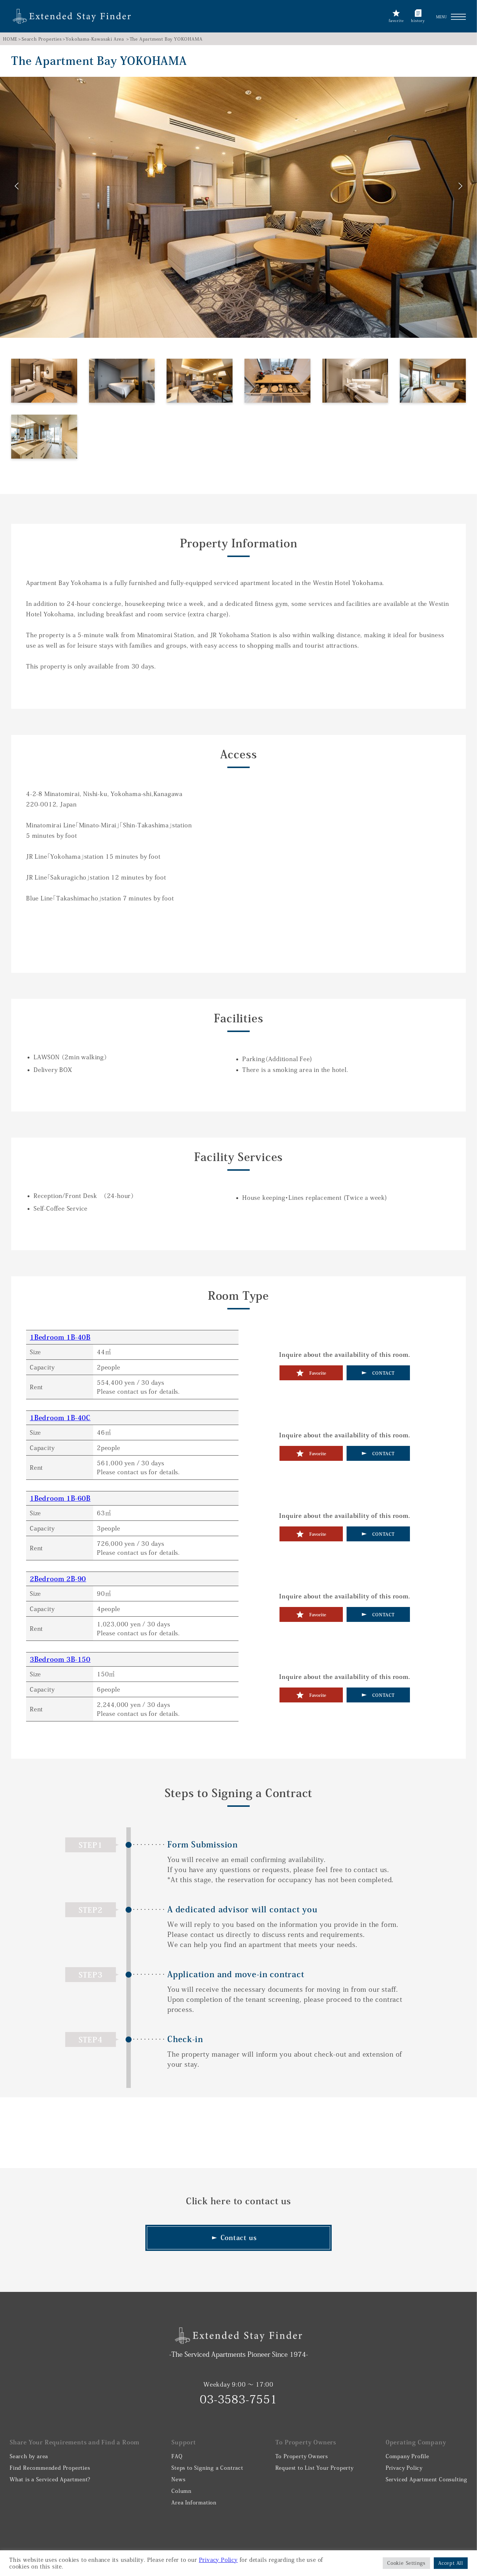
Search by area (29, 2456)
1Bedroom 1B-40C (60, 1418)
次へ (460, 187)
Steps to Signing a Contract (207, 2468)
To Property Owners (302, 2456)
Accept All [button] (451, 2563)
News (178, 2479)
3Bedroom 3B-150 (60, 1659)
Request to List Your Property (315, 2468)
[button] (458, 17)
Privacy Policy (404, 2468)
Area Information (194, 2503)
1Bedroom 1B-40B (60, 1337)
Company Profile (407, 2456)
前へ (17, 187)
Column (181, 2491)
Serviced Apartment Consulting (427, 2479)
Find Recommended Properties (50, 2468)
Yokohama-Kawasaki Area (95, 39)
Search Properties (42, 39)
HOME (10, 39)
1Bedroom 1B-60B (60, 1498)
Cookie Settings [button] (406, 2563)
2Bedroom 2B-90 (58, 1579)
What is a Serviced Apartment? (50, 2479)
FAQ (177, 2456)
